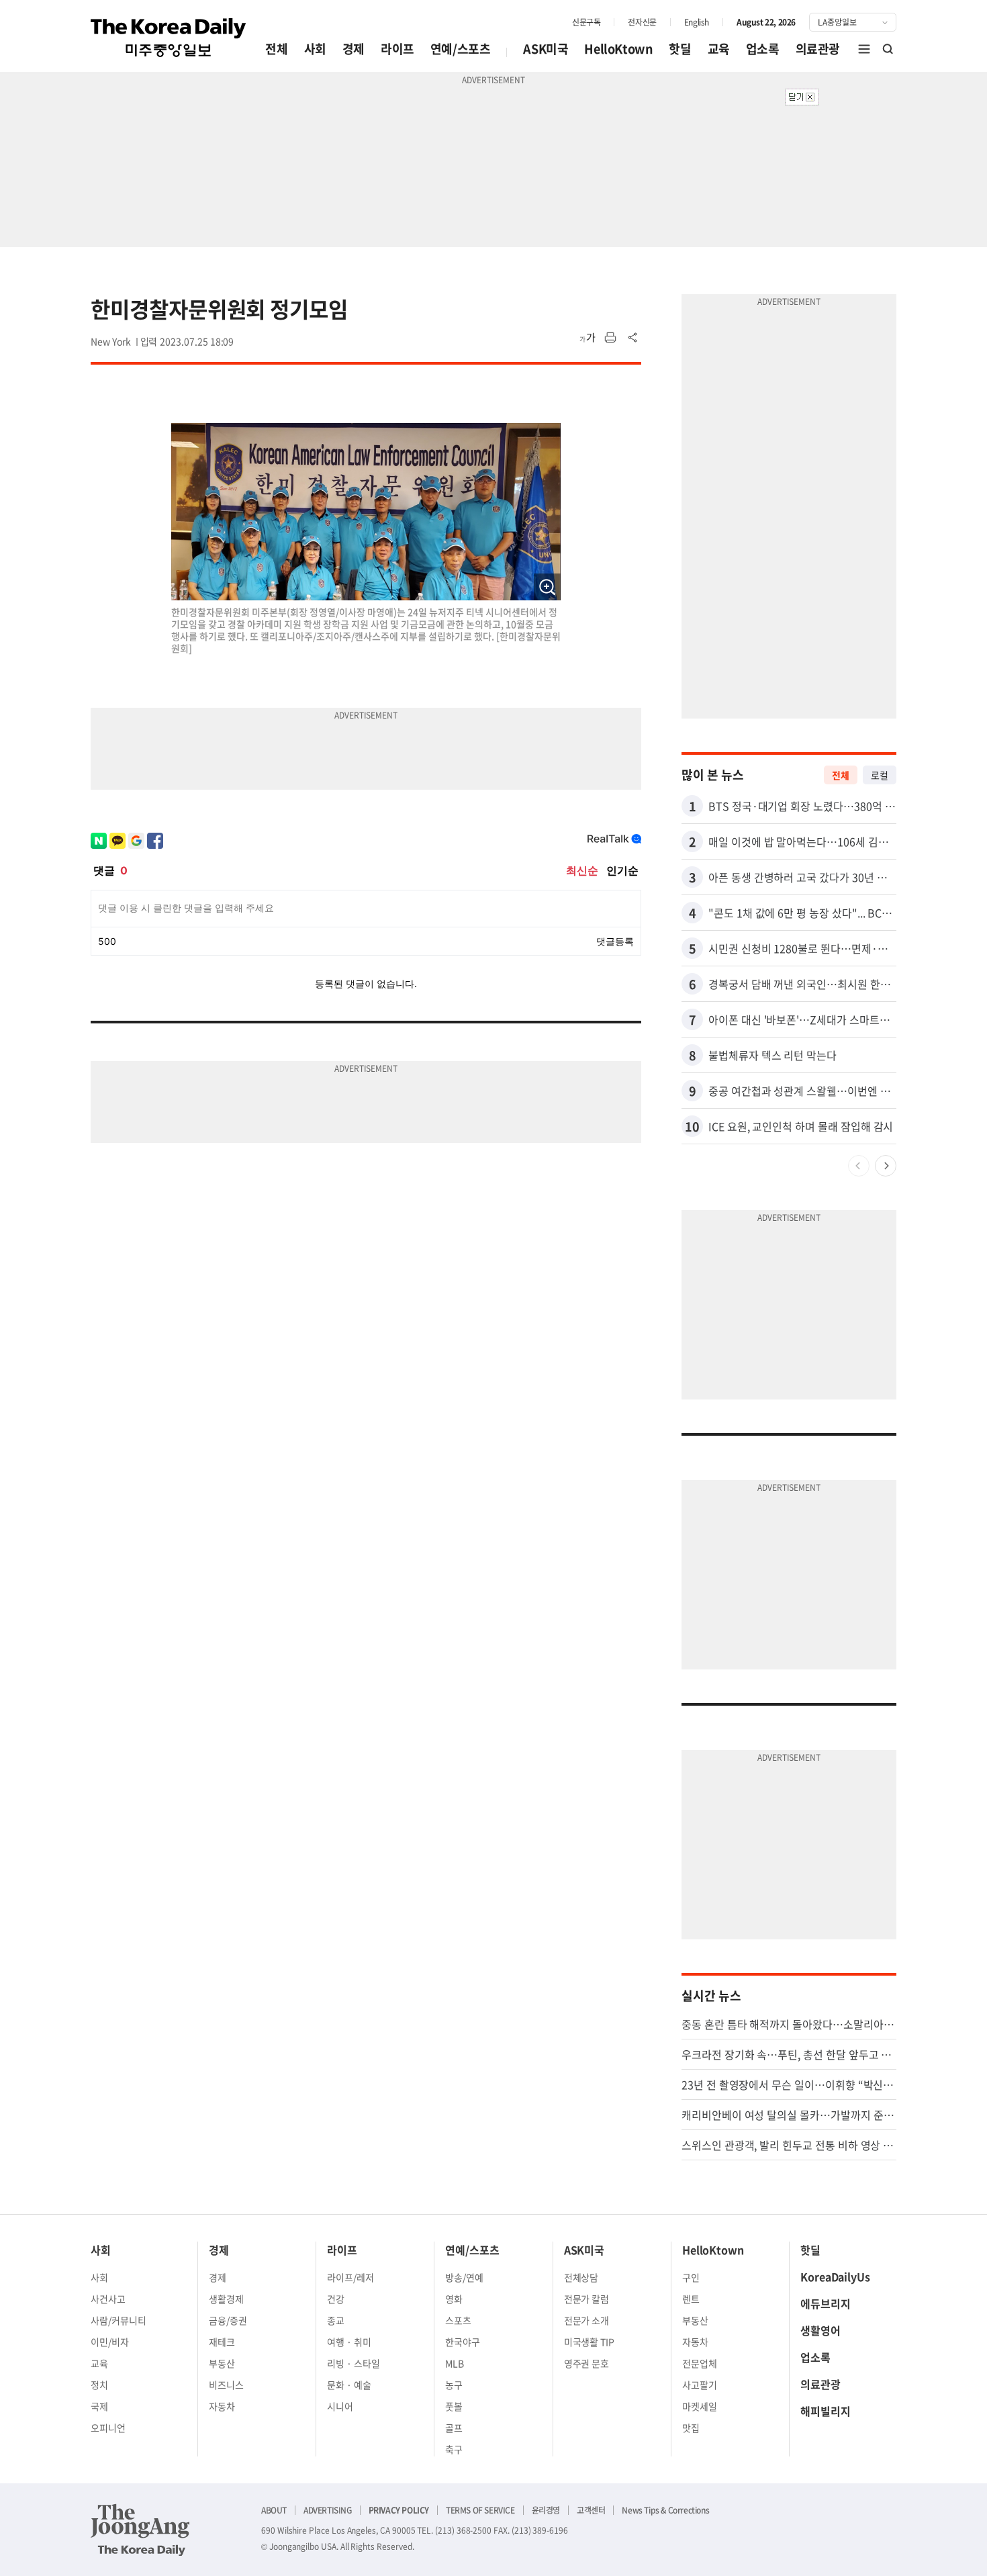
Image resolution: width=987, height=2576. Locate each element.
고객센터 (591, 2510)
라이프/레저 (350, 2277)
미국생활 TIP (590, 2342)
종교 (336, 2320)
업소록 (763, 49)
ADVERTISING (328, 2510)
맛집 (691, 2428)
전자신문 (642, 22)
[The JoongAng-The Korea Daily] (140, 2530)
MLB (455, 2363)
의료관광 (818, 49)
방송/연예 (464, 2277)
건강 (336, 2299)
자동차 (222, 2406)
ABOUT (274, 2510)
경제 (354, 49)
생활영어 (820, 2330)
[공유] (633, 338)
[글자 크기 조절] (587, 338)
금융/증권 (228, 2320)
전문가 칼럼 (587, 2299)
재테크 (222, 2342)
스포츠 (458, 2320)
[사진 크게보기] (547, 587)
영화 (454, 2299)
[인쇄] (610, 338)
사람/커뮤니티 (119, 2320)
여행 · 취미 (349, 2342)
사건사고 (108, 2299)
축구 (454, 2449)
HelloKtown (618, 49)
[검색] (888, 49)
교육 (719, 49)
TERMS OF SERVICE (480, 2510)
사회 (315, 49)
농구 (454, 2385)
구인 (691, 2277)
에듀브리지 (826, 2303)
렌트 (691, 2299)
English (697, 22)
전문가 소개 (587, 2320)
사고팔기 (700, 2385)
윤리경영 (546, 2510)
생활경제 (226, 2299)
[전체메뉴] (864, 49)
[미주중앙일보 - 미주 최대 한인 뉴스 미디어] (169, 38)
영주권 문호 (587, 2363)
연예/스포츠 (461, 49)
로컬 (880, 775)
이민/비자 (110, 2342)
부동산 (222, 2363)
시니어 (340, 2406)
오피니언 (108, 2428)
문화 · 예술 (349, 2385)
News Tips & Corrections (665, 2510)
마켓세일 (700, 2406)
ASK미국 (546, 49)
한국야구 (463, 2342)
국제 (99, 2406)
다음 (886, 1166)
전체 (276, 49)
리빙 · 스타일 (354, 2363)
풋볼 (454, 2406)
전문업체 (700, 2363)
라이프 (397, 49)
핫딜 (680, 49)
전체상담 (581, 2277)
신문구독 (586, 22)
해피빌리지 (826, 2411)
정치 (99, 2385)
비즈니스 (226, 2385)
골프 (454, 2428)
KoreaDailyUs (835, 2276)
